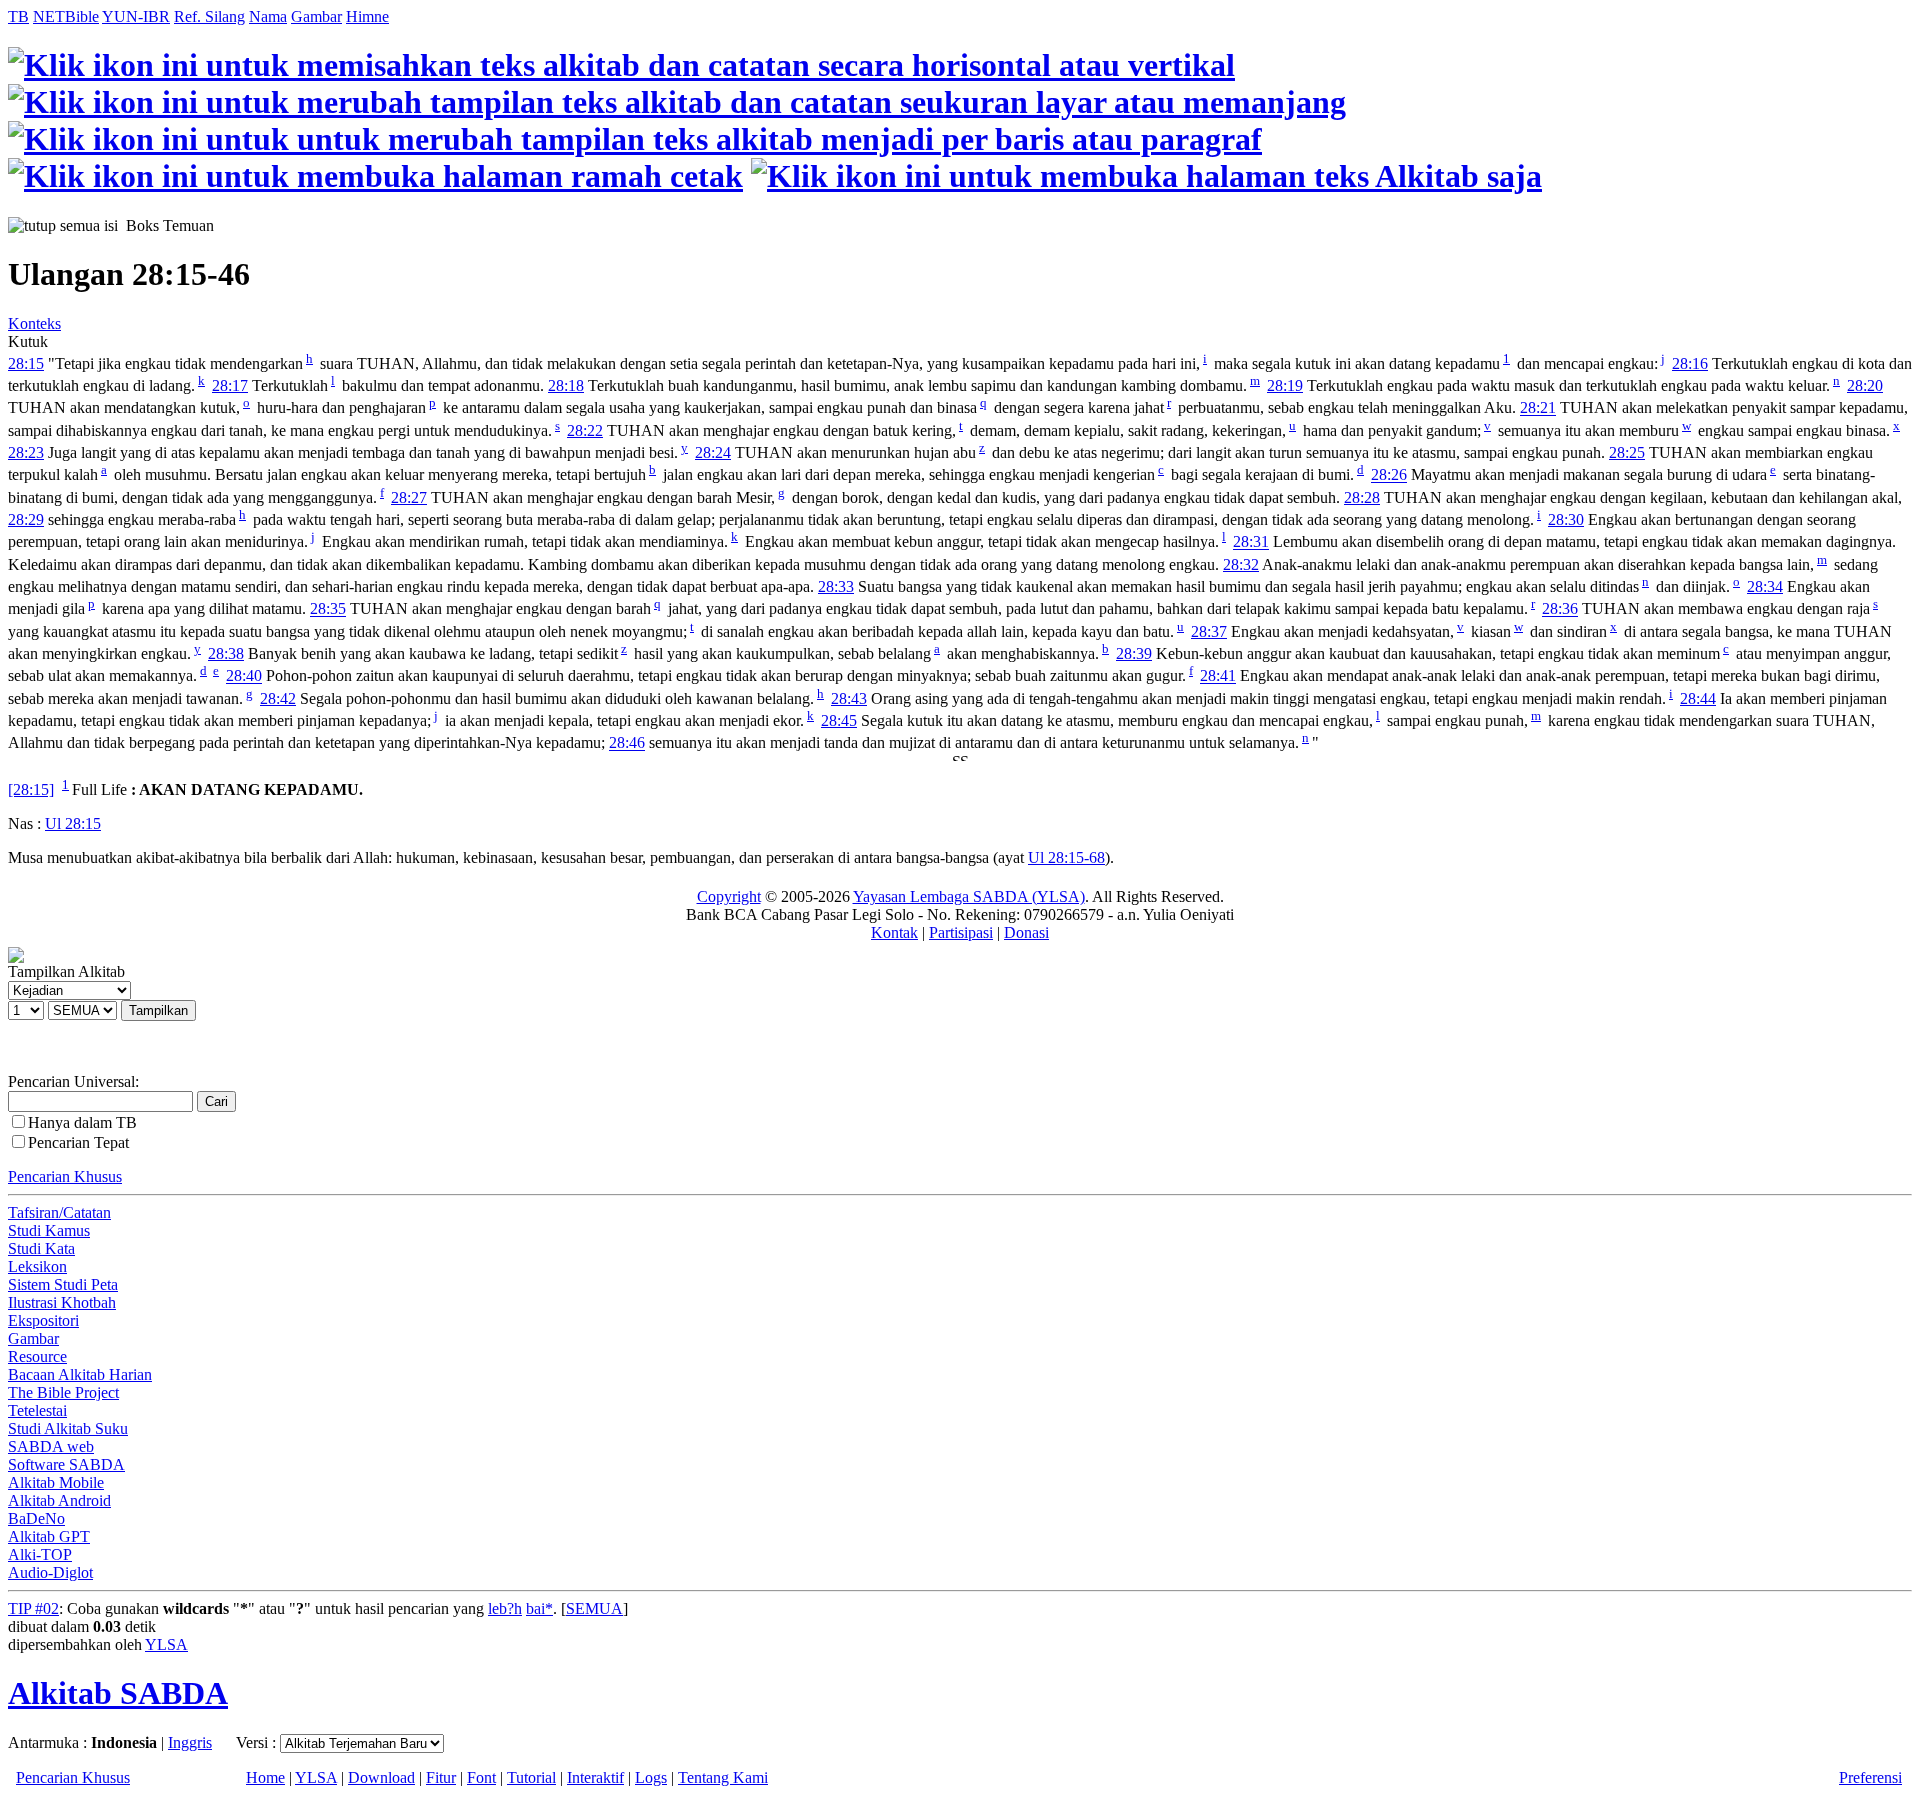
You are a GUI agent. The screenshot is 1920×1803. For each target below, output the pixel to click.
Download (381, 1777)
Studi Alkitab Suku (68, 1428)
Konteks (34, 323)
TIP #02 (33, 1608)
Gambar (316, 16)
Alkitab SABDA (118, 1693)
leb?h (505, 1608)
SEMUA (594, 1608)
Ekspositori (43, 1320)
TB (18, 16)
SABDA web (51, 1446)
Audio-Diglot (50, 1572)
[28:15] (31, 789)
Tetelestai (37, 1410)
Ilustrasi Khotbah (62, 1302)
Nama (268, 16)
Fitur (441, 1777)
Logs (651, 1777)
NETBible (66, 16)
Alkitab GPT (49, 1536)
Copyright (729, 896)
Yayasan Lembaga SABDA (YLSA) (969, 896)
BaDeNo (36, 1518)
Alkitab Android (59, 1500)
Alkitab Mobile (56, 1482)
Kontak (894, 932)
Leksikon (37, 1266)
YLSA (166, 1644)
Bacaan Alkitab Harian (80, 1374)
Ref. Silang (209, 16)
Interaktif (595, 1777)
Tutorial (531, 1777)
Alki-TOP (40, 1554)
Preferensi (1870, 1777)
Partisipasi (961, 932)
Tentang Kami (723, 1777)
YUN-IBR (136, 16)
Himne (367, 16)
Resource (37, 1356)
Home (265, 1777)
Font (481, 1777)
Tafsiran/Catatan (59, 1212)
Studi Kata (41, 1248)
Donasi (1026, 932)
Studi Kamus (49, 1230)
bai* (539, 1608)
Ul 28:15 (73, 823)
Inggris (190, 1742)
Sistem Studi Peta (63, 1284)
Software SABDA (66, 1464)
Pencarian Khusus (65, 1176)
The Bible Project (63, 1392)
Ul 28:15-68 (1066, 857)
